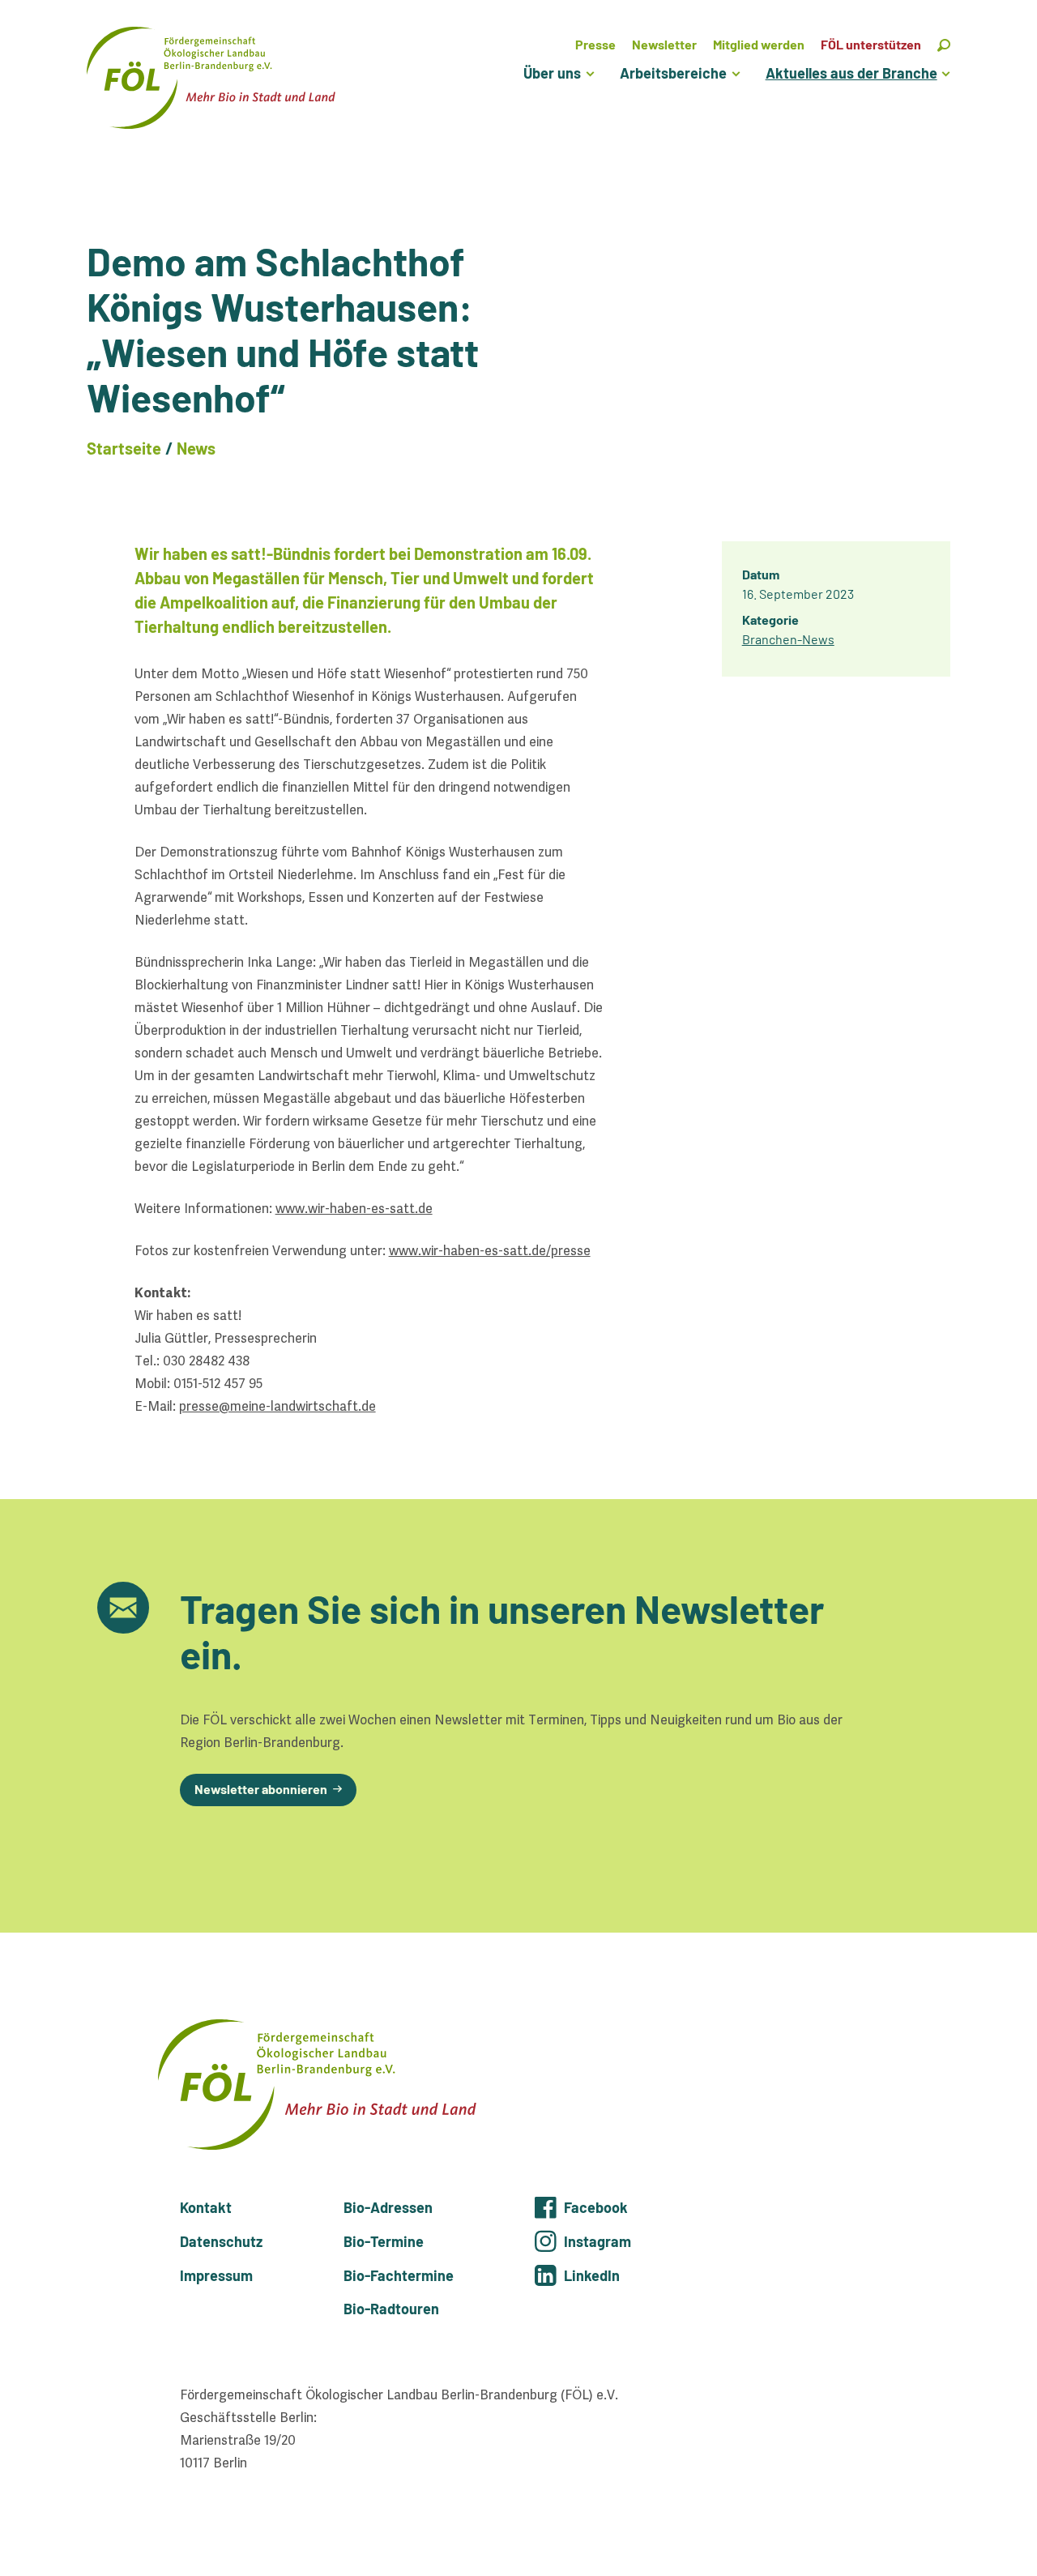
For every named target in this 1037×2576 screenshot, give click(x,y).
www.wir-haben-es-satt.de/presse (490, 1251)
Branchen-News (788, 639)
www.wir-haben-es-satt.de (354, 1209)
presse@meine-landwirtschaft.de (277, 1406)
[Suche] (944, 44)
